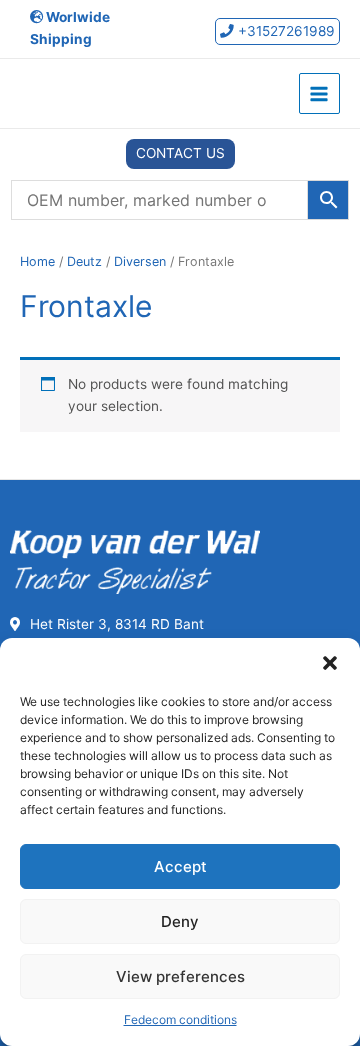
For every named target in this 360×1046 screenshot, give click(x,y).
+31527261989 (284, 31)
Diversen (140, 261)
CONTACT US (180, 153)
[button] (330, 663)
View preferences (180, 976)
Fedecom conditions (180, 1019)
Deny (180, 921)
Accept (180, 866)
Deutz (84, 261)
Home (37, 261)
